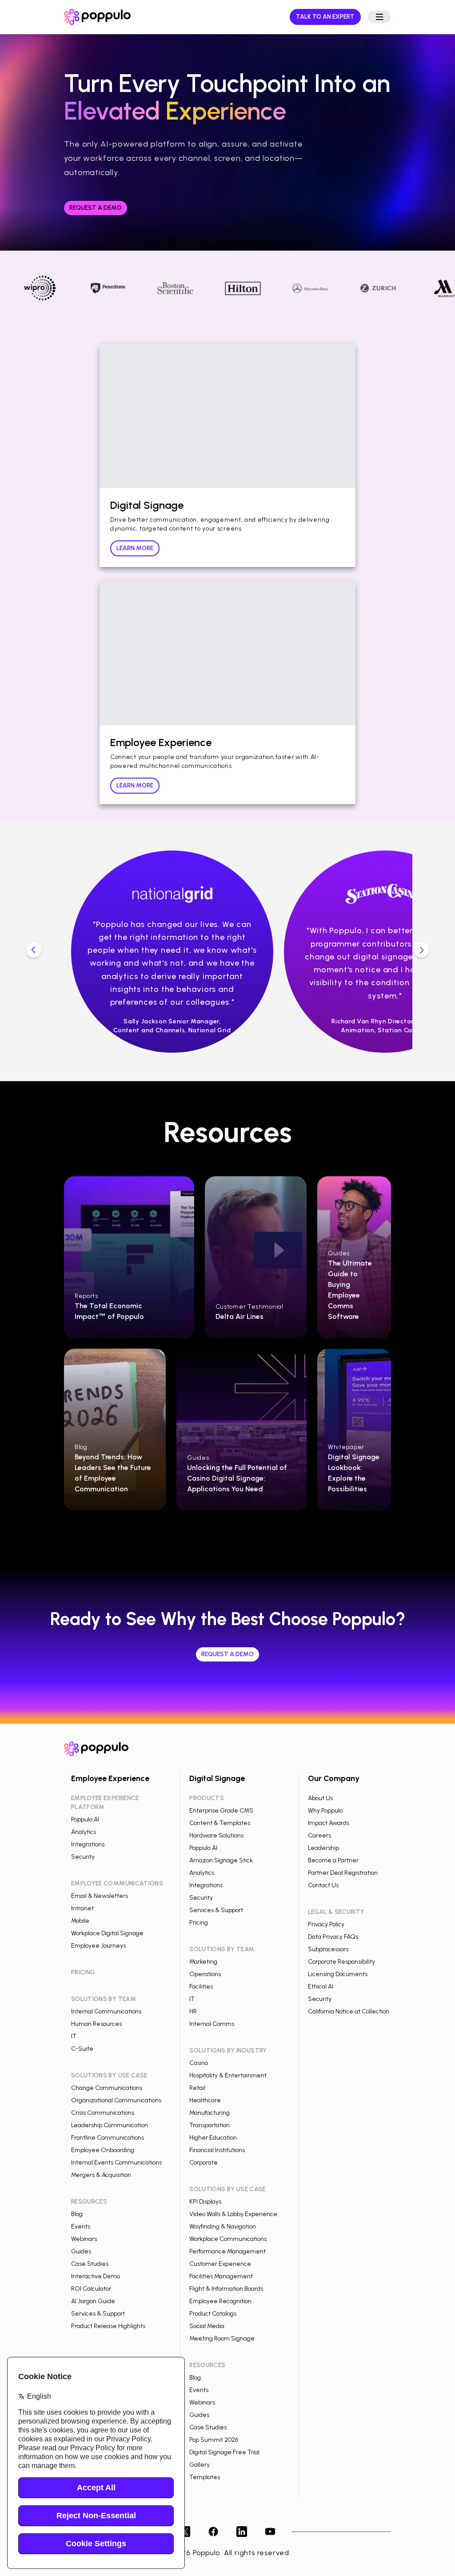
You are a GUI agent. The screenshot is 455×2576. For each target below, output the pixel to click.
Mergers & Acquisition (101, 2175)
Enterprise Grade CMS (221, 1811)
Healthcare (205, 2100)
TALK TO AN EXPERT (325, 17)
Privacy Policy (326, 1924)
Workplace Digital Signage (107, 1933)
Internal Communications (106, 2011)
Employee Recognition (220, 2301)
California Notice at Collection (349, 2011)
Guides (81, 2251)
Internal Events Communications (116, 2163)
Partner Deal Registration (343, 1873)
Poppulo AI (85, 1819)
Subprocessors (328, 1949)
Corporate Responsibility (341, 1962)
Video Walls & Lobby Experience (233, 2214)
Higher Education (213, 2138)
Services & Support (98, 2314)
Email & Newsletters (100, 1896)
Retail (197, 2088)
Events (81, 2227)
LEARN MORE (135, 548)
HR (193, 2011)
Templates (205, 2477)
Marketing (203, 1962)
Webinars (84, 2239)
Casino (199, 2063)
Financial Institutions (217, 2150)
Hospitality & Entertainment (228, 2075)
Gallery (200, 2465)
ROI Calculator (91, 2289)
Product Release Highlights (108, 2326)
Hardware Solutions (216, 1835)
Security (83, 1857)
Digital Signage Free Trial (224, 2452)
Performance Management (227, 2251)
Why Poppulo (325, 1811)
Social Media (207, 2326)
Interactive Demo (96, 2276)
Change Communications (107, 2088)
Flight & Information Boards (226, 2289)
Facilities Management (221, 2276)
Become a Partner (333, 1860)
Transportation (210, 2125)
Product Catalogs (213, 2314)
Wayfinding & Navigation (223, 2227)
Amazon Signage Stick (221, 1860)
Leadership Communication (110, 2125)
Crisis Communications (103, 2113)
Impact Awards (329, 1823)
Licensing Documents (338, 1974)
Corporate (204, 2163)
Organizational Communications (116, 2100)
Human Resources (96, 2024)
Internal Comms (212, 2024)
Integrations (88, 1844)
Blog (77, 2214)
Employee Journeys (98, 1946)
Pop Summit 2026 (214, 2440)
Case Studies (90, 2264)
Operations (205, 1974)
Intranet (82, 1908)
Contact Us (323, 1885)
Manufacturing (210, 2113)
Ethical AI (321, 1987)
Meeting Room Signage (222, 2338)
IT (74, 2036)
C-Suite (82, 2049)
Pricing (199, 1923)
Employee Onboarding (103, 2150)
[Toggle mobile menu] (379, 17)
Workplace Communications (228, 2239)
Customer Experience (220, 2264)
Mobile (80, 1921)
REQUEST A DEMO (96, 208)
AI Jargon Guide (93, 2301)
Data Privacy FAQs (333, 1937)
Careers (319, 1835)
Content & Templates (220, 1823)
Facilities (201, 1987)
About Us (320, 1798)
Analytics (84, 1832)
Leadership (323, 1848)
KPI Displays (205, 2202)
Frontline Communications (108, 2138)
